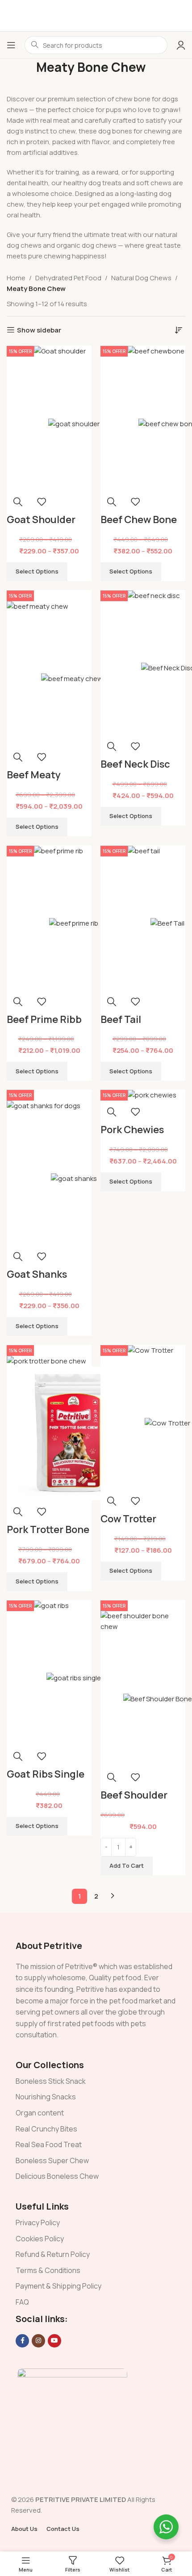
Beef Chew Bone (139, 519)
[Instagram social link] (38, 2341)
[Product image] (74, 424)
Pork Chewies (132, 1130)
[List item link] (96, 2082)
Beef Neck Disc (135, 764)
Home (16, 278)
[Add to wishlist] (42, 502)
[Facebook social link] (22, 2341)
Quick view (18, 502)
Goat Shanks (37, 1274)
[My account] (181, 45)
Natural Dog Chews (141, 278)
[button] (127, 1866)
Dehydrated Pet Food (68, 278)
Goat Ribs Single (46, 1774)
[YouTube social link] (54, 2341)
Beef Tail (121, 1019)
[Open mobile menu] (11, 45)
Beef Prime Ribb (44, 1019)
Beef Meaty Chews (34, 782)
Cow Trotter (128, 1519)
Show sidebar (39, 330)
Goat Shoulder (41, 519)
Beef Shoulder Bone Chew (134, 1802)
